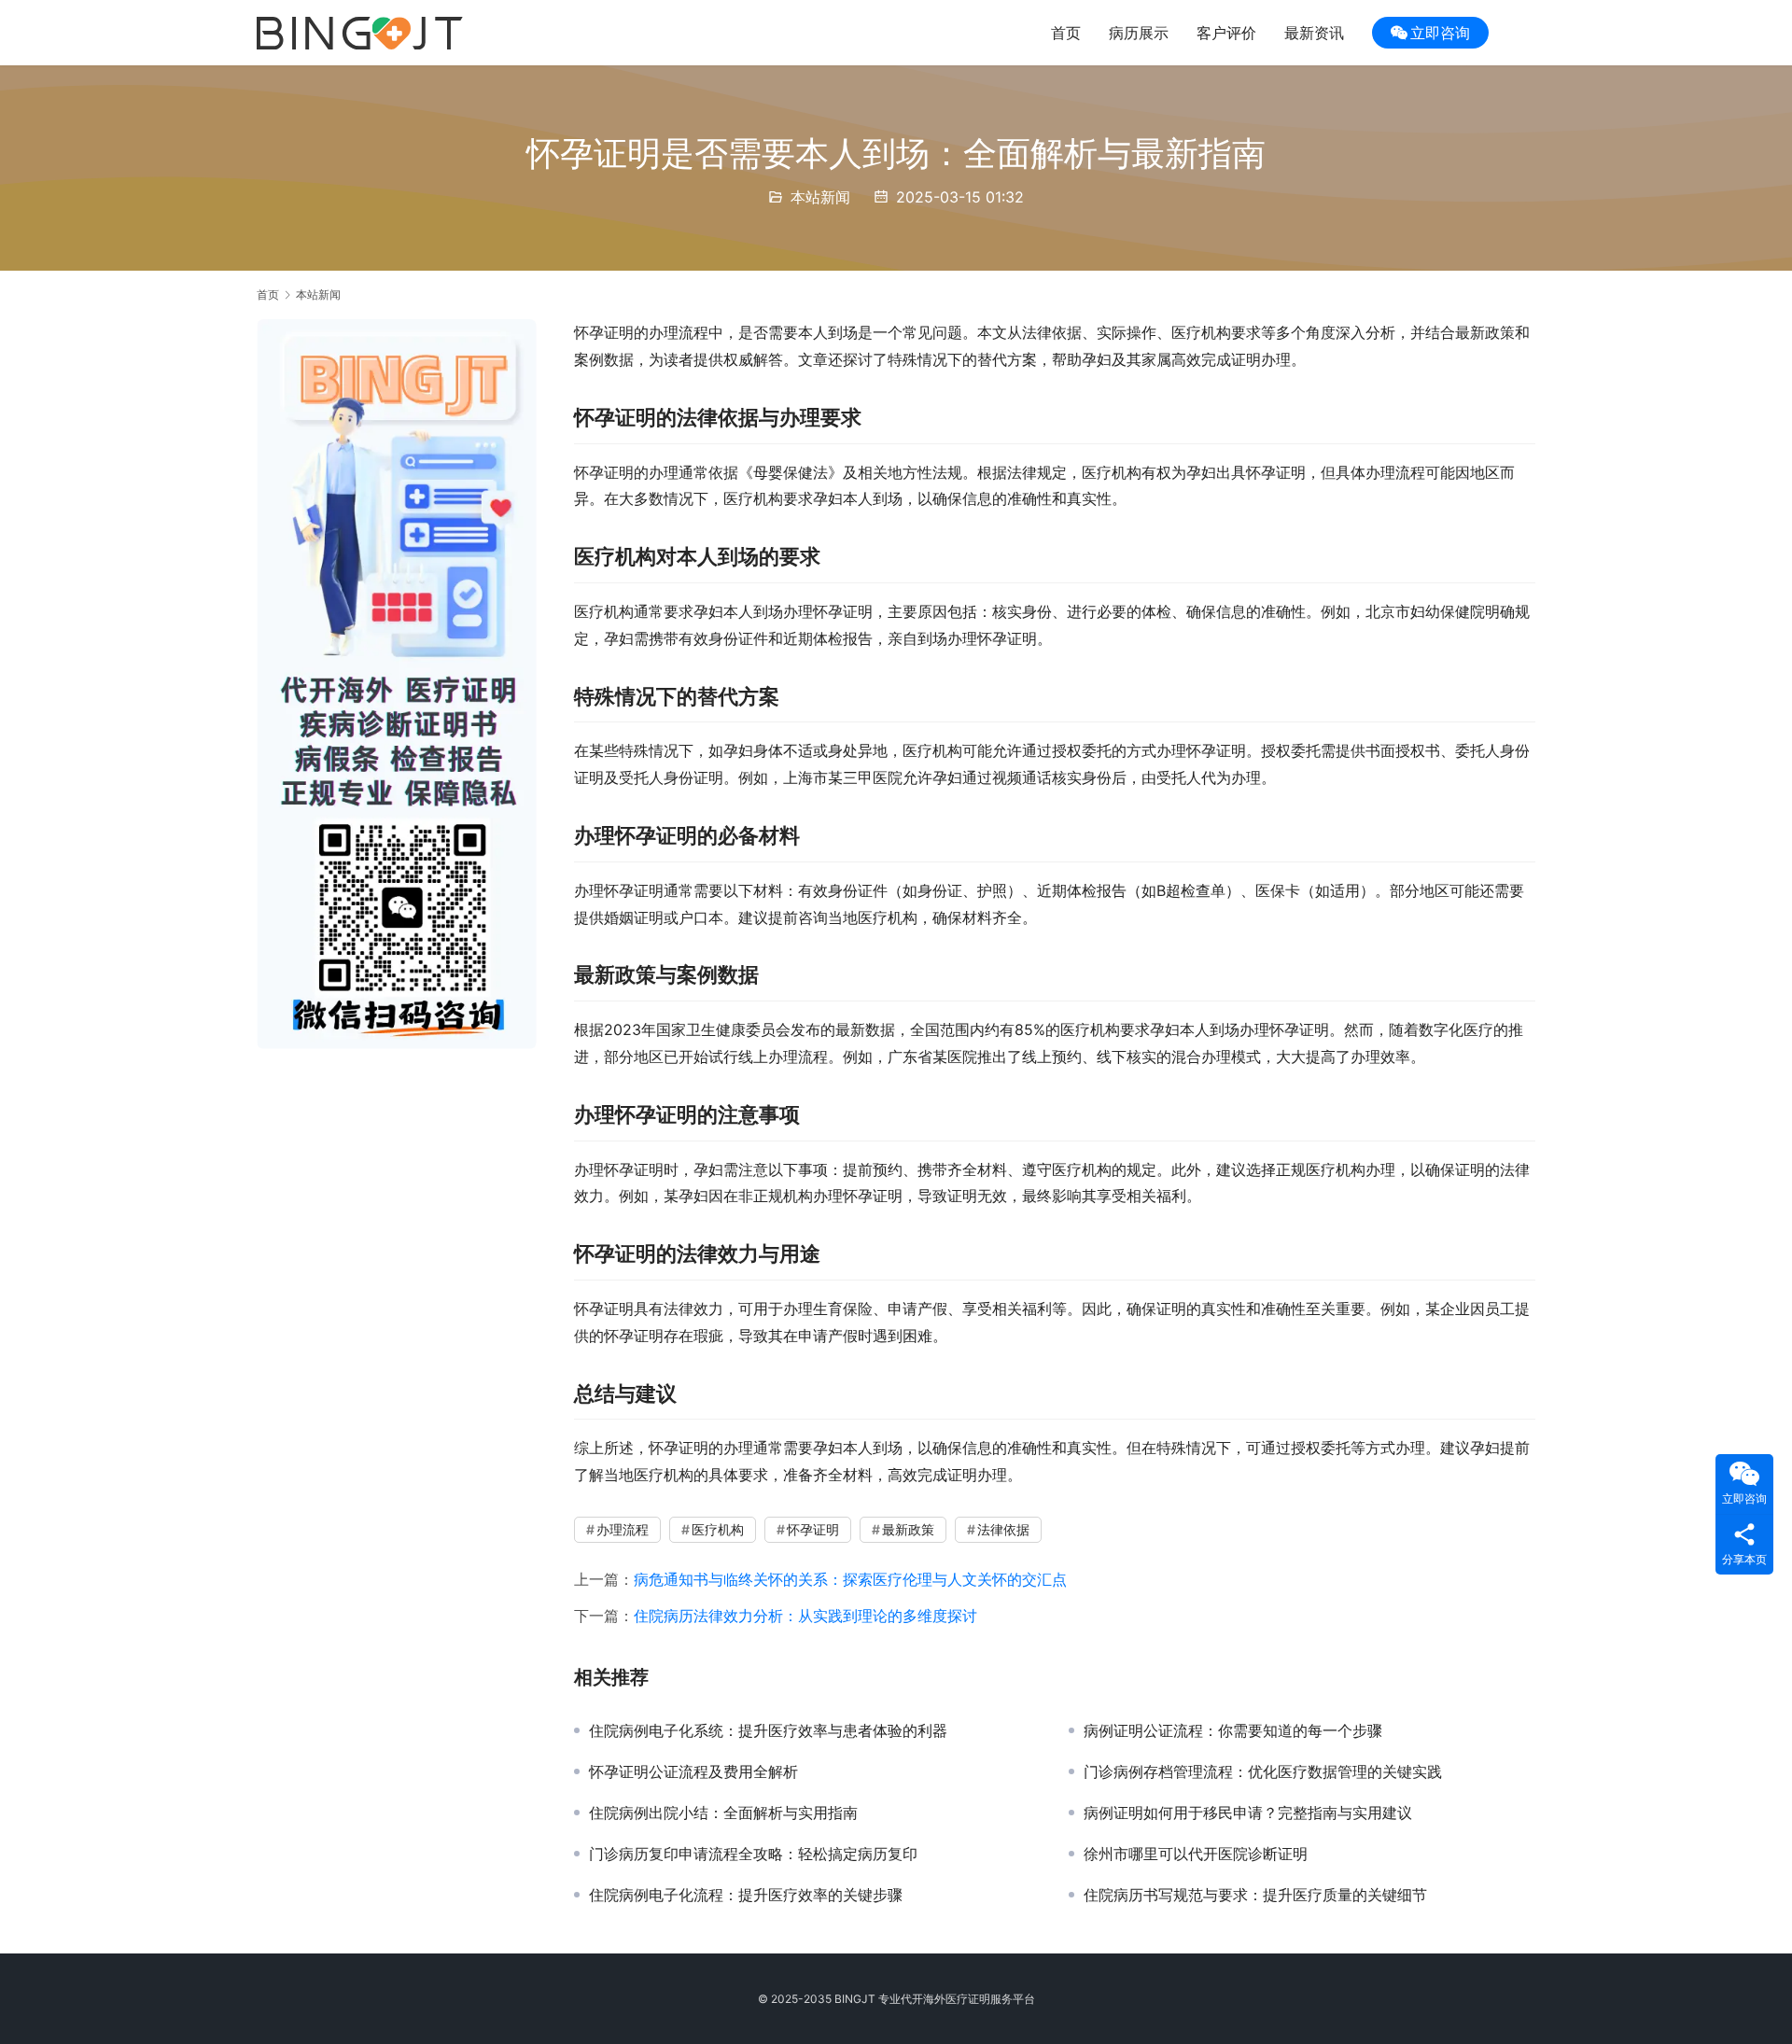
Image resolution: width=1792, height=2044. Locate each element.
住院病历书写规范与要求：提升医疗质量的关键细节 (1255, 1895)
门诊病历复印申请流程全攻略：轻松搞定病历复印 (753, 1854)
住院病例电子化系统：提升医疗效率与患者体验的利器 (768, 1730)
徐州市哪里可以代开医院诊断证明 (1196, 1854)
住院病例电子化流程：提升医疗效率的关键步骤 (746, 1895)
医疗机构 (718, 1529)
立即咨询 (1440, 33)
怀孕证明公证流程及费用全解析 (693, 1771)
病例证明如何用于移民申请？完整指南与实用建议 (1248, 1813)
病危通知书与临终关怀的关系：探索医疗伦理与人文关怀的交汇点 (850, 1579)
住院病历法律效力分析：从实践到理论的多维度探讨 (805, 1616)
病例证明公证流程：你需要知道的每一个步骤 (1233, 1730)
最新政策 (908, 1529)
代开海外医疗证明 (945, 1999)
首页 (1066, 33)
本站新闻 (820, 197)
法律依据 (1003, 1529)
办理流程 (623, 1529)
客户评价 (1226, 33)
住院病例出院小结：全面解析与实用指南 (723, 1813)
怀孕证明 (813, 1529)
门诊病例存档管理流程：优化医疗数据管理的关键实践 (1263, 1771)
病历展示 (1139, 33)
